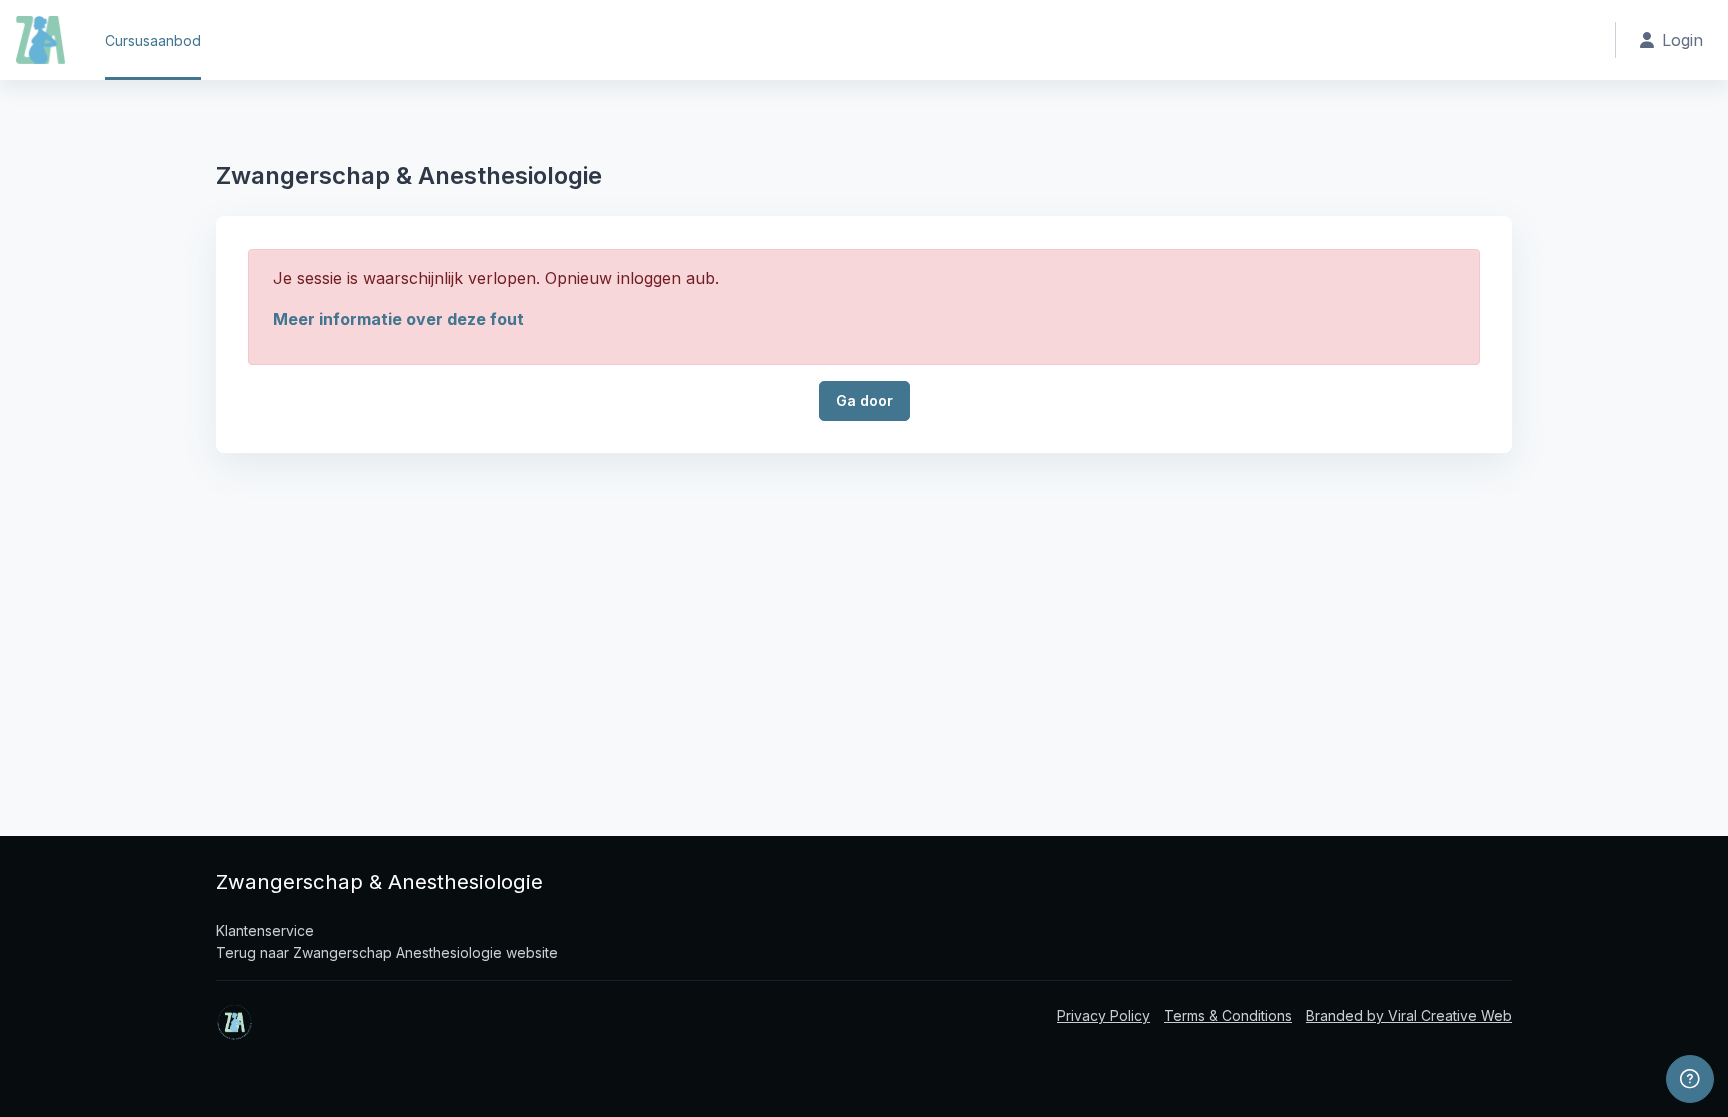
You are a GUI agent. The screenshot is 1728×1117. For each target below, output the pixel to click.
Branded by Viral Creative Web (1409, 1015)
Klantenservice (265, 930)
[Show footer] (1690, 1079)
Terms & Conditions (1228, 1015)
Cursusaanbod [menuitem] (153, 40)
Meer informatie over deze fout (398, 319)
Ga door (864, 400)
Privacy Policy (1103, 1015)
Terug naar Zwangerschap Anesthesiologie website (387, 952)
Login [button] (1682, 40)
